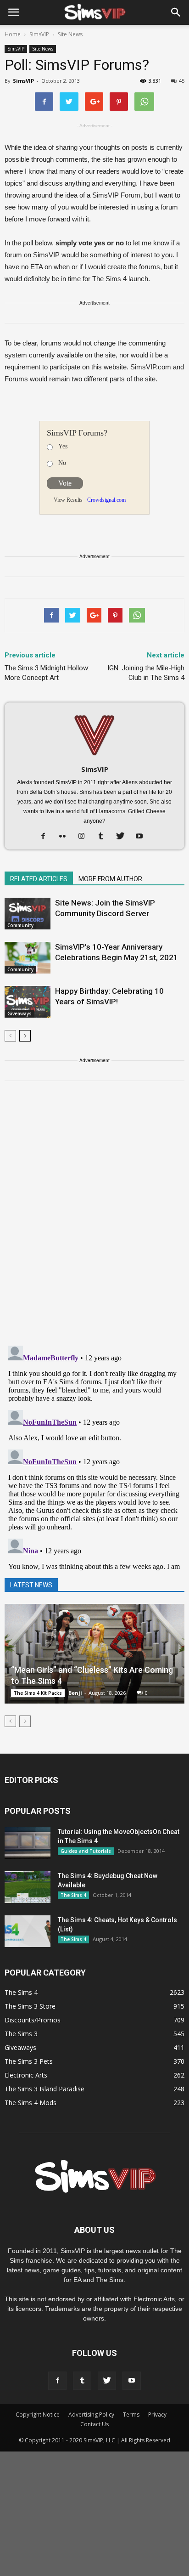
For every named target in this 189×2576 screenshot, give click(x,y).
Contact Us (94, 2424)
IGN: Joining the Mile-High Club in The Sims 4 (146, 673)
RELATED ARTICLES (39, 879)
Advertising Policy (91, 2415)
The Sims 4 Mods (31, 2103)
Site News (43, 49)
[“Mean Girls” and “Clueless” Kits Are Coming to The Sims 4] (94, 1654)
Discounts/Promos (33, 2020)
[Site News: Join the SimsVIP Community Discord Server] (28, 914)
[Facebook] (47, 837)
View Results (68, 500)
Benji (75, 1693)
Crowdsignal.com (106, 500)
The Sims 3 (21, 2034)
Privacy (157, 2415)
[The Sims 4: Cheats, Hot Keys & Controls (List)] (28, 1931)
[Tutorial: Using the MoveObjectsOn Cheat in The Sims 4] (28, 1843)
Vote (65, 483)
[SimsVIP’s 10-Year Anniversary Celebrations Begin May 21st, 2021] (28, 958)
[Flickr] (66, 837)
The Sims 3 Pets (29, 2061)
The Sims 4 (73, 1895)
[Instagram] (85, 837)
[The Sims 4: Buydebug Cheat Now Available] (28, 1887)
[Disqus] (94, 1219)
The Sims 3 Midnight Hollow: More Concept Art (47, 673)
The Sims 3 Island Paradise (44, 2089)
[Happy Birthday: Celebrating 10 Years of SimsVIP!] (28, 1002)
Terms (131, 2415)
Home (13, 34)
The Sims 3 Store (30, 2006)
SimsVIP (16, 49)
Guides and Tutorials (86, 1851)
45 (182, 81)
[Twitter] (124, 837)
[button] (176, 12)
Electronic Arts (26, 2075)
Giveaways (19, 1013)
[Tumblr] (104, 837)
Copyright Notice (38, 2415)
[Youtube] (143, 837)
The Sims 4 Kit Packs (38, 1693)
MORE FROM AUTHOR (110, 879)
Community (20, 925)
